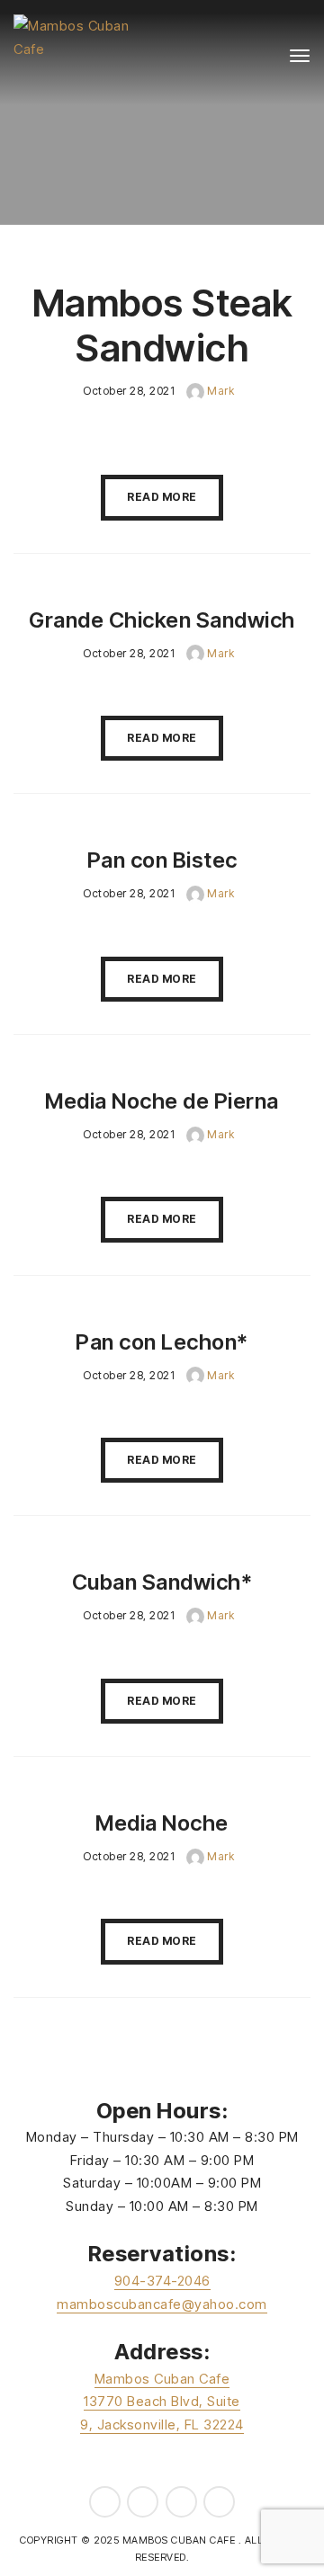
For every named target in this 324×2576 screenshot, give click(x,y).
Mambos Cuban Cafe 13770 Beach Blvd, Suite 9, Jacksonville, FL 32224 (162, 2402)
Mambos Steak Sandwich (162, 325)
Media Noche (162, 1823)
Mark (220, 391)
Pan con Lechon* (162, 1342)
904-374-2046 (162, 2281)
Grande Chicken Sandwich (162, 620)
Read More (162, 497)
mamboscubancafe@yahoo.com (162, 2304)
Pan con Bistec (162, 860)
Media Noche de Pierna (162, 1101)
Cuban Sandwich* (162, 1582)
